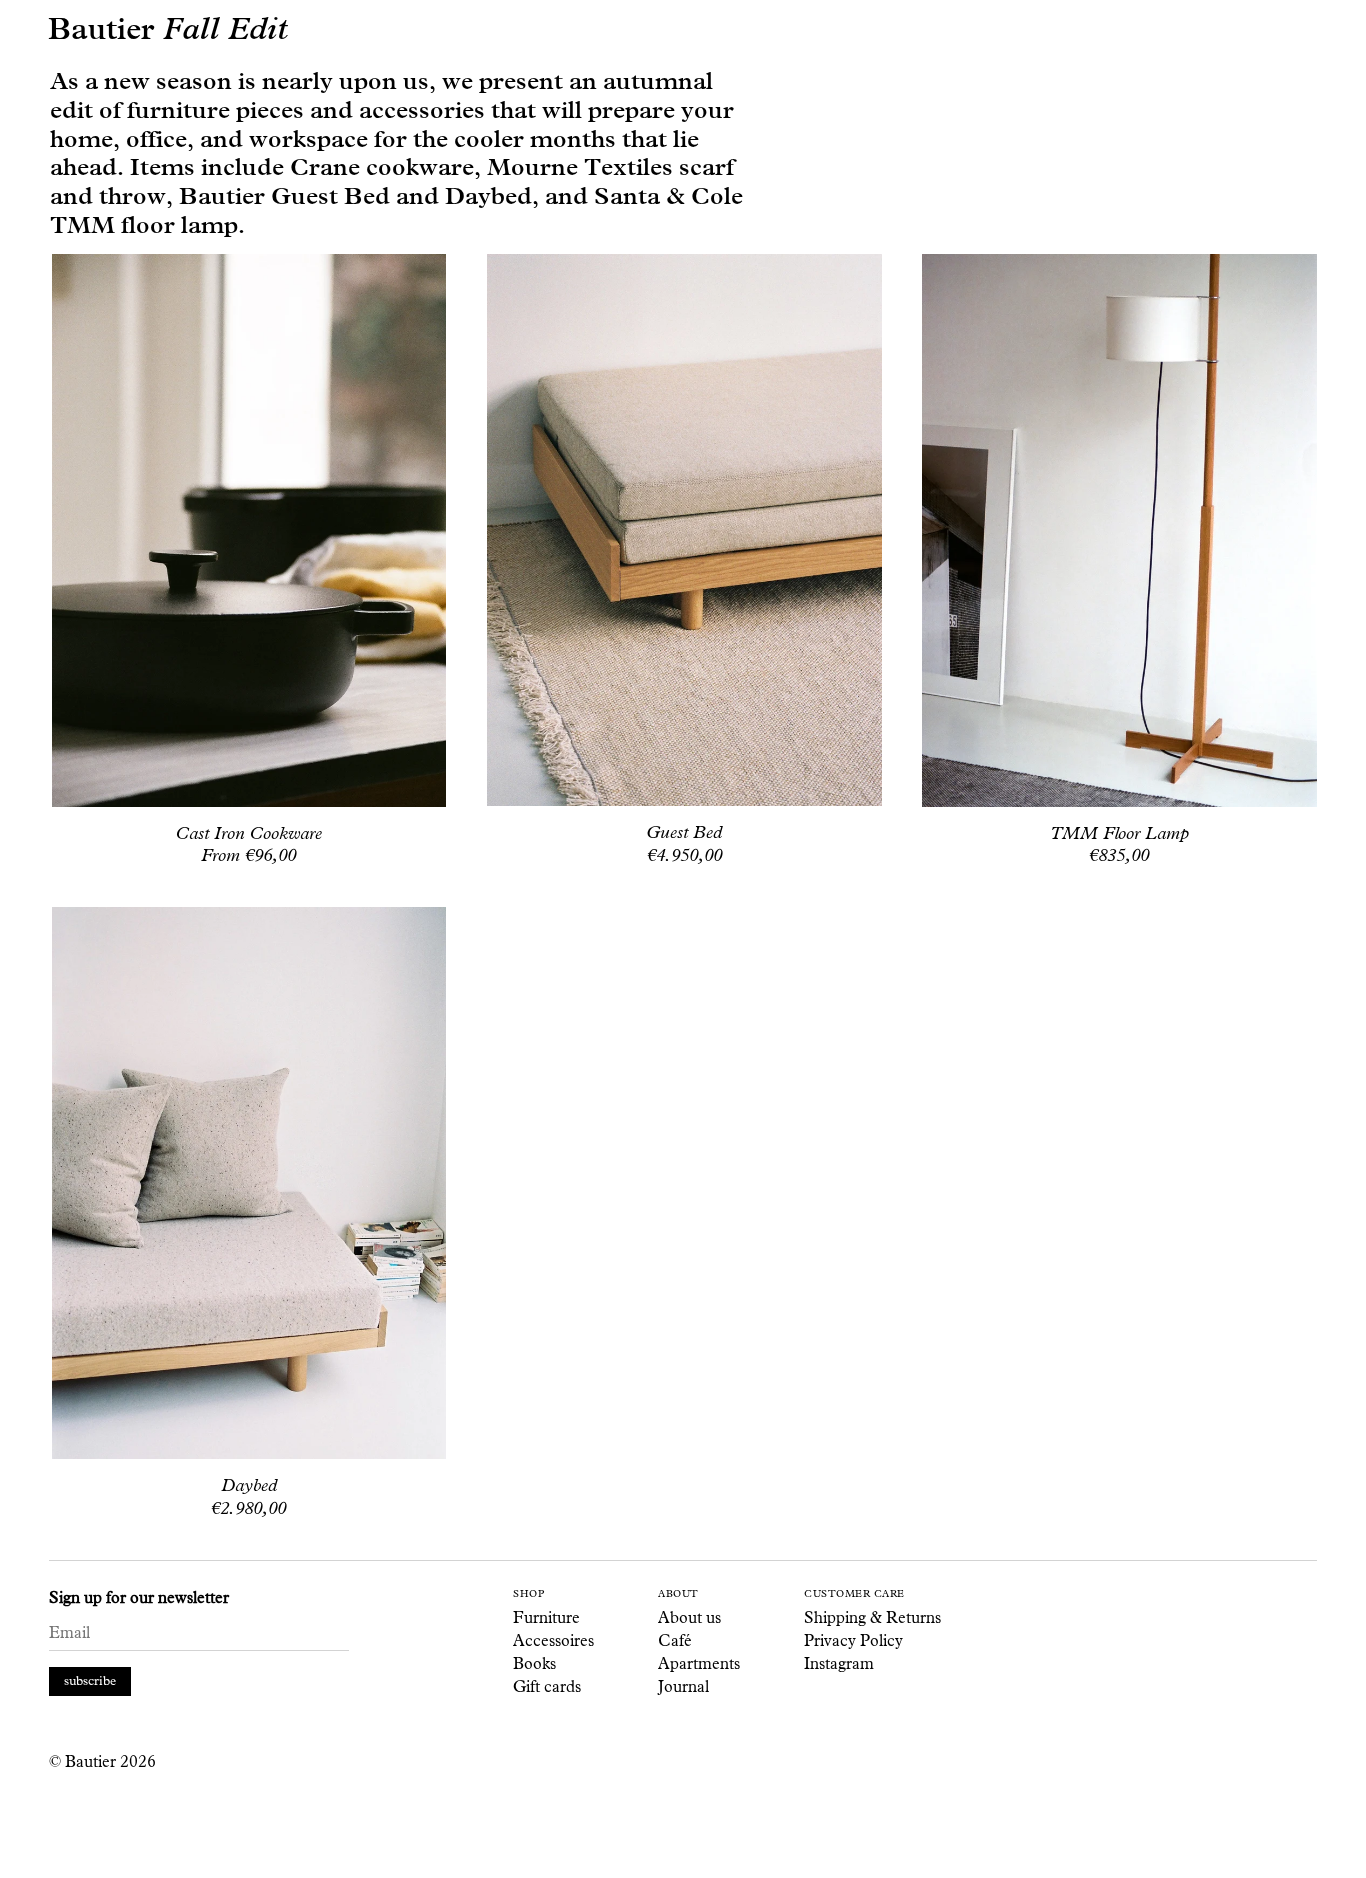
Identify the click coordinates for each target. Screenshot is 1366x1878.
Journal (683, 1686)
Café (675, 1640)
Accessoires (553, 1640)
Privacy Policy (853, 1640)
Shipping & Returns (872, 1617)
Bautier (101, 30)
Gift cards (547, 1686)
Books (534, 1663)
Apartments (699, 1663)
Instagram (839, 1663)
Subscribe (90, 1680)
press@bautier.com (470, 1844)
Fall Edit (225, 30)
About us (689, 1617)
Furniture (546, 1617)
